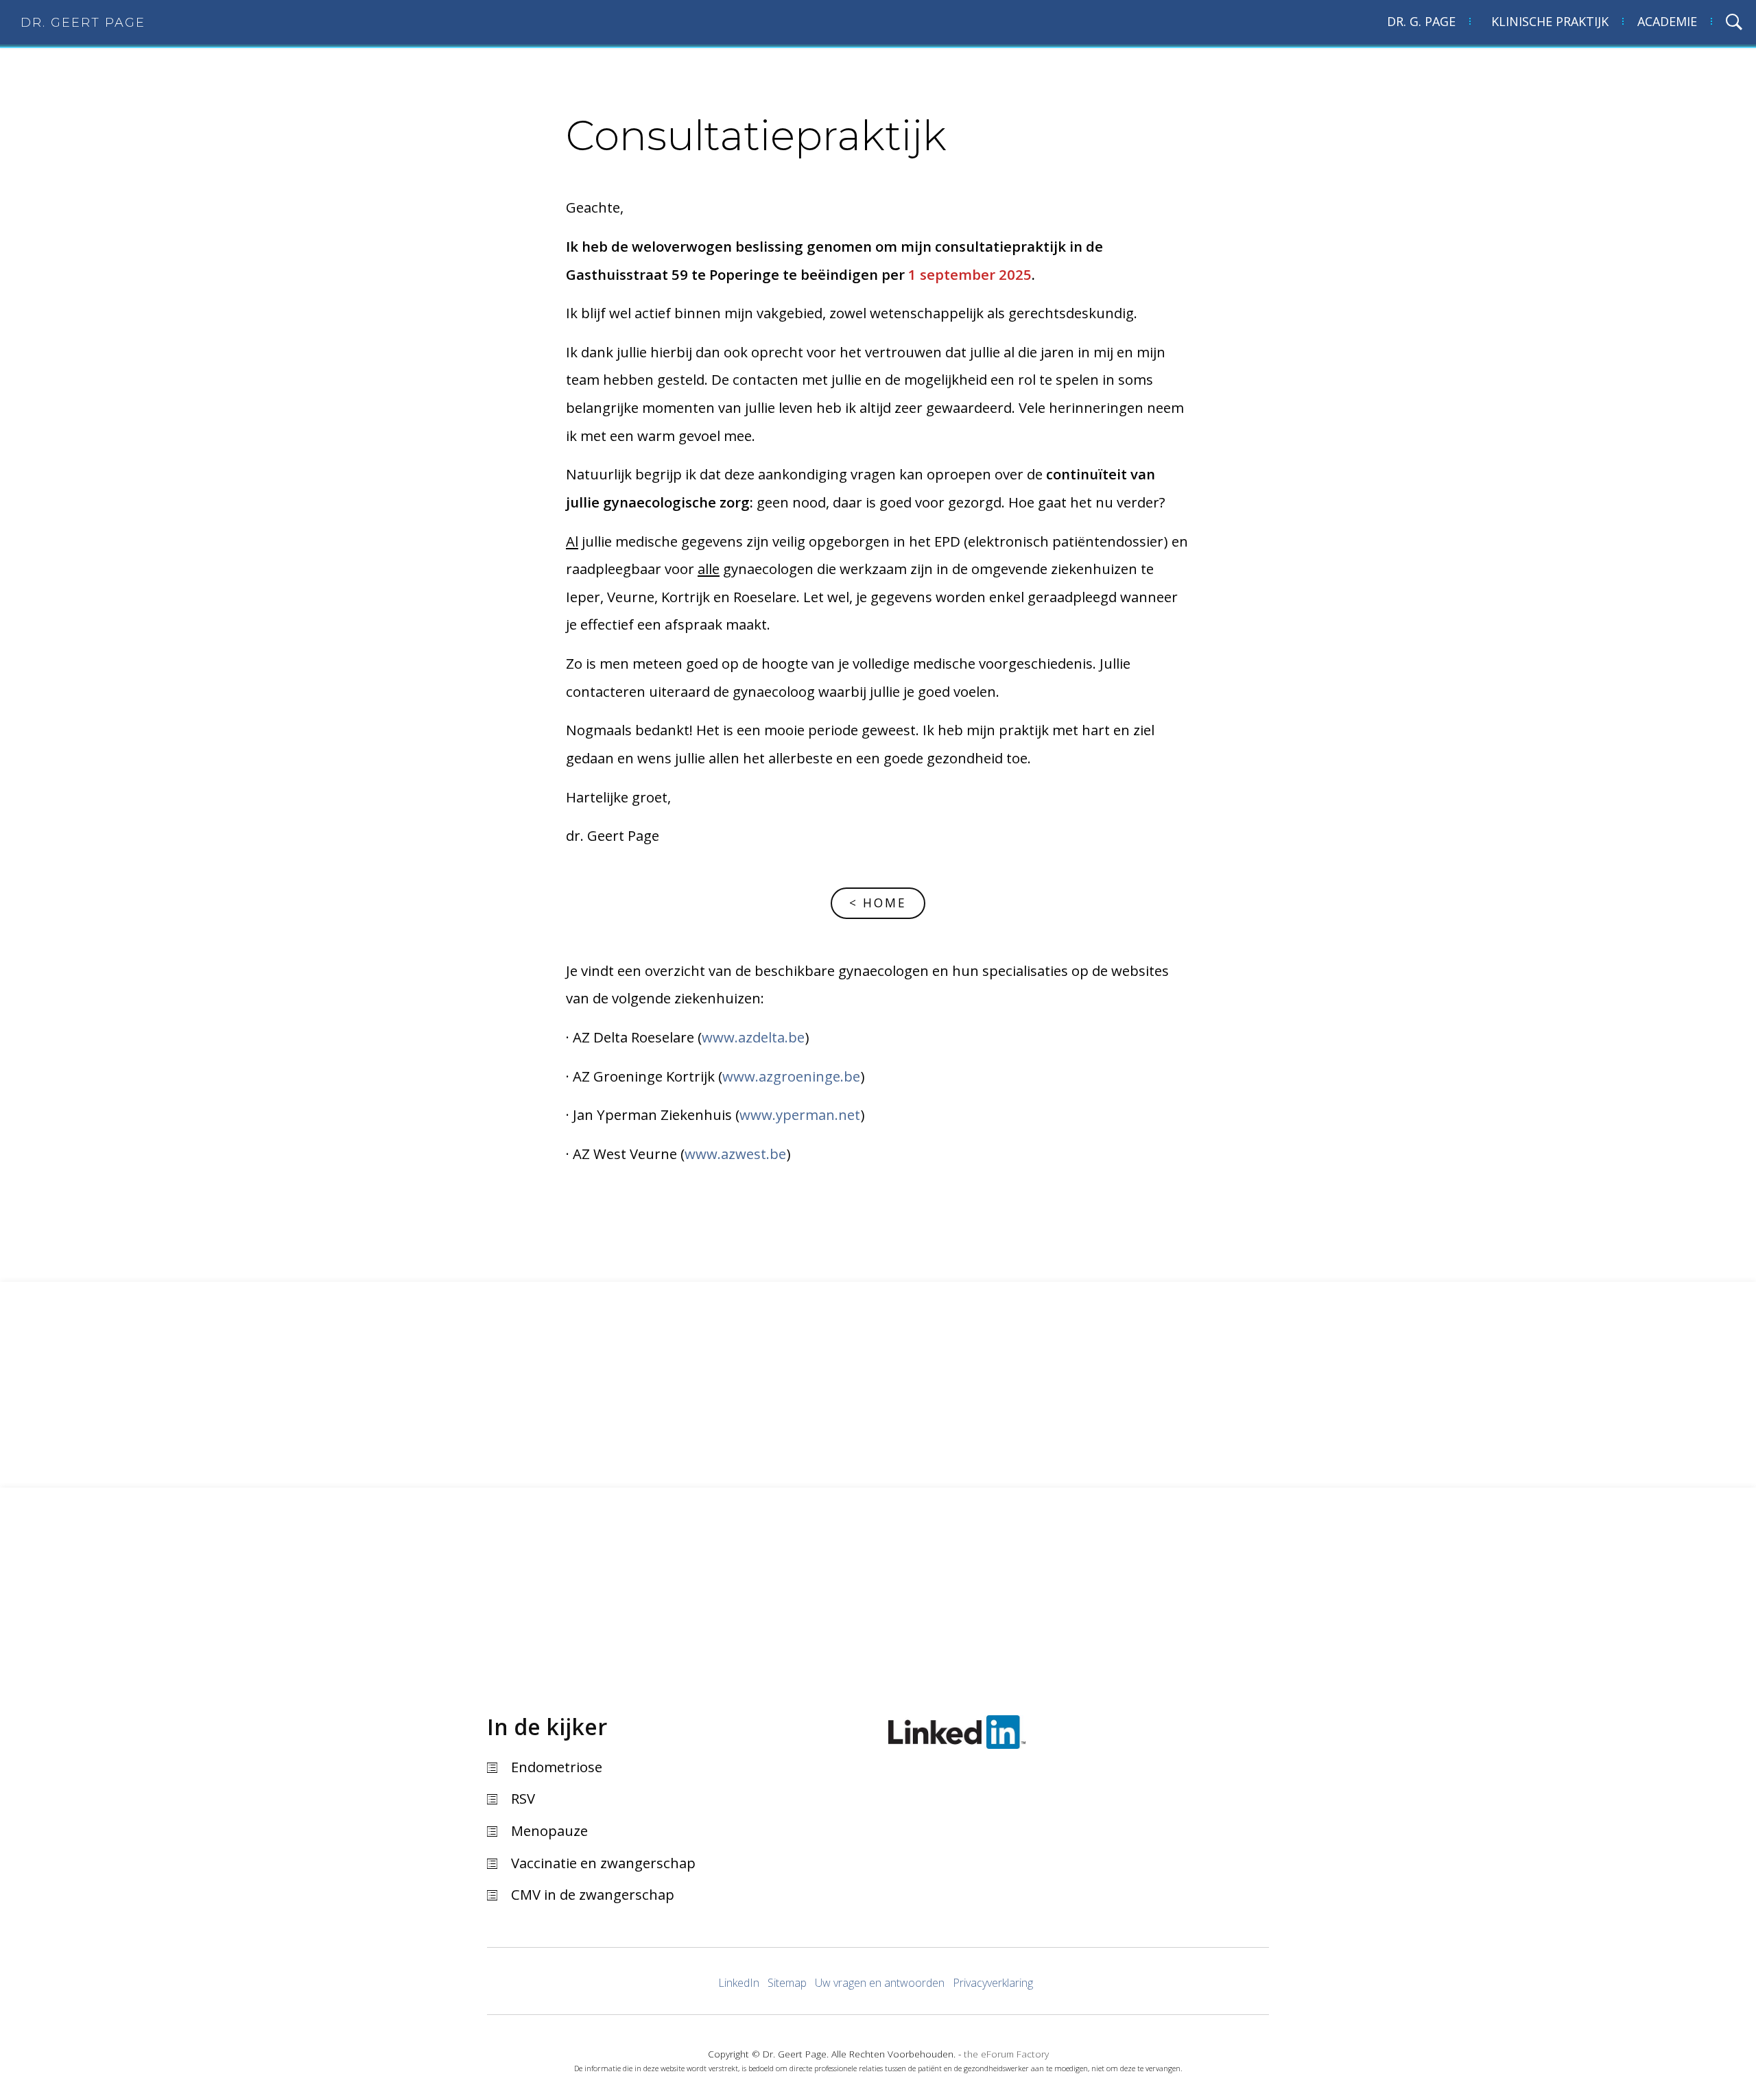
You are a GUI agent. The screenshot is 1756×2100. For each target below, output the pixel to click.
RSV (523, 1798)
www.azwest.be (735, 1154)
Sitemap (787, 1983)
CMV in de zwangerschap (593, 1894)
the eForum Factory (1006, 2054)
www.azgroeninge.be (791, 1076)
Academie (1667, 21)
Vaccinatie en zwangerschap (603, 1863)
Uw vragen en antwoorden (880, 1983)
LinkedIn (739, 1983)
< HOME (878, 903)
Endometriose (557, 1767)
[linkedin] (957, 1729)
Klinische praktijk (1550, 21)
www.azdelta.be (753, 1037)
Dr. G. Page (1421, 21)
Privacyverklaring (993, 1983)
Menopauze (549, 1830)
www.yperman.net (800, 1114)
